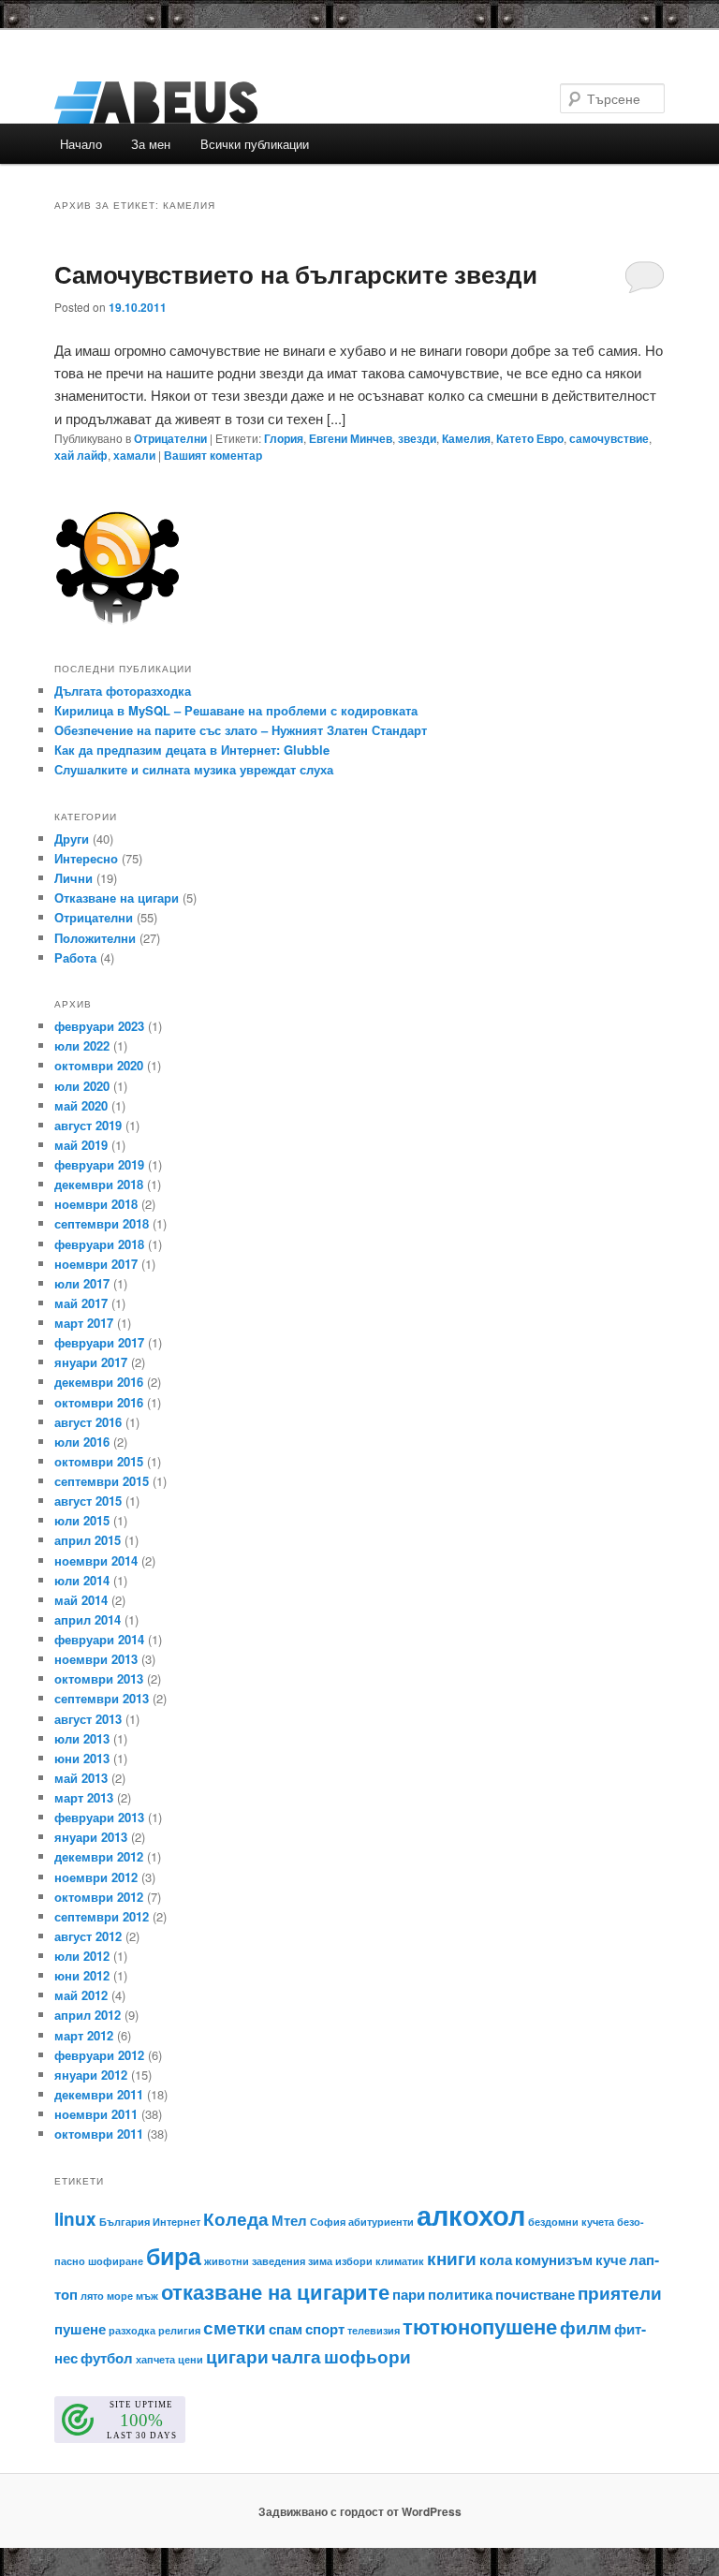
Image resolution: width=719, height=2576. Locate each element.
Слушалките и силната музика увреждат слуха (194, 769)
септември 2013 (102, 1698)
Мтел (289, 2220)
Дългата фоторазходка (123, 691)
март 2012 (84, 2035)
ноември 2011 (96, 2114)
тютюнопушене (480, 2326)
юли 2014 (82, 1580)
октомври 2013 (99, 1678)
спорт (325, 2329)
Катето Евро (530, 438)
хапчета (155, 2359)
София (328, 2222)
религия (179, 2330)
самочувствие (609, 438)
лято (92, 2296)
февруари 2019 (99, 1164)
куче (611, 2260)
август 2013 (88, 1719)
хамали (134, 455)
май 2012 (81, 1995)
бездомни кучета (571, 2222)
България (125, 2222)
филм (586, 2327)
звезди (417, 438)
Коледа (236, 2219)
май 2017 (81, 1303)
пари (409, 2294)
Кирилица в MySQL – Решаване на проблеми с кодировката (236, 710)
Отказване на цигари (117, 898)
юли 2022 (82, 1045)
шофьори (367, 2356)
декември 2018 (99, 1184)
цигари (237, 2356)
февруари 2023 (99, 1026)
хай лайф (81, 455)
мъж (147, 2296)
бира (174, 2256)
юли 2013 (82, 1738)
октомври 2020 (99, 1065)
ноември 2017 (96, 1264)
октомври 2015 (99, 1461)
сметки (235, 2327)
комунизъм (554, 2260)
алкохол (471, 2215)
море (120, 2296)
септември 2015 (102, 1481)
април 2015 (88, 1540)
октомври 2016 (99, 1402)
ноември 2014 (96, 1560)
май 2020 (81, 1105)
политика (460, 2294)
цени (191, 2359)
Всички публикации (255, 144)
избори (354, 2261)
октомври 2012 (99, 1897)
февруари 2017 (99, 1342)
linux (75, 2219)
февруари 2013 (99, 1817)
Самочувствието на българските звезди (296, 274)
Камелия (466, 438)
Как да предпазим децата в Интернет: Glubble (192, 750)
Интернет (176, 2222)
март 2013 (84, 1797)
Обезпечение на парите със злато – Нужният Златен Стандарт (241, 730)
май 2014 (81, 1600)
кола (496, 2260)
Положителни (95, 938)
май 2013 (81, 1778)
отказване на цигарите (275, 2291)
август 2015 (88, 1501)
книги (452, 2258)
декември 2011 (99, 2094)
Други (72, 839)
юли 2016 (82, 1442)
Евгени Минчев (351, 438)
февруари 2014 (99, 1639)
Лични (73, 878)
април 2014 (88, 1619)
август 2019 (88, 1125)
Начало (81, 144)
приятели (620, 2293)
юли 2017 (82, 1283)
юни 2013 (82, 1758)
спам (286, 2329)
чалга (296, 2356)
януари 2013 (91, 1837)
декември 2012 (99, 1856)
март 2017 (84, 1323)
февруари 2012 (99, 2055)
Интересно (86, 858)
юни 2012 (82, 1975)
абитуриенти (381, 2222)
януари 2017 (91, 1362)
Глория (284, 438)
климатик (400, 2261)
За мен (151, 144)
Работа (75, 957)
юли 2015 (82, 1520)
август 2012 (88, 1936)
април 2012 (88, 2015)
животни (227, 2261)
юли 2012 (82, 1956)
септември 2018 (102, 1223)
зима (320, 2261)
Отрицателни (170, 438)
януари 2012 (91, 2075)
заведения (279, 2261)
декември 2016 (99, 1382)
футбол (107, 2358)
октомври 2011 (99, 2134)
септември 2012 (102, 1916)
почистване (535, 2294)
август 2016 (88, 1422)
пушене (80, 2329)
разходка (132, 2330)
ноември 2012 (96, 1877)
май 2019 (81, 1145)
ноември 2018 (96, 1204)
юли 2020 (82, 1086)
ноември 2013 (96, 1659)
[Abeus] (233, 103)
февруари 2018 (99, 1244)
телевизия (374, 2330)
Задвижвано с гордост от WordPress (360, 2511)
